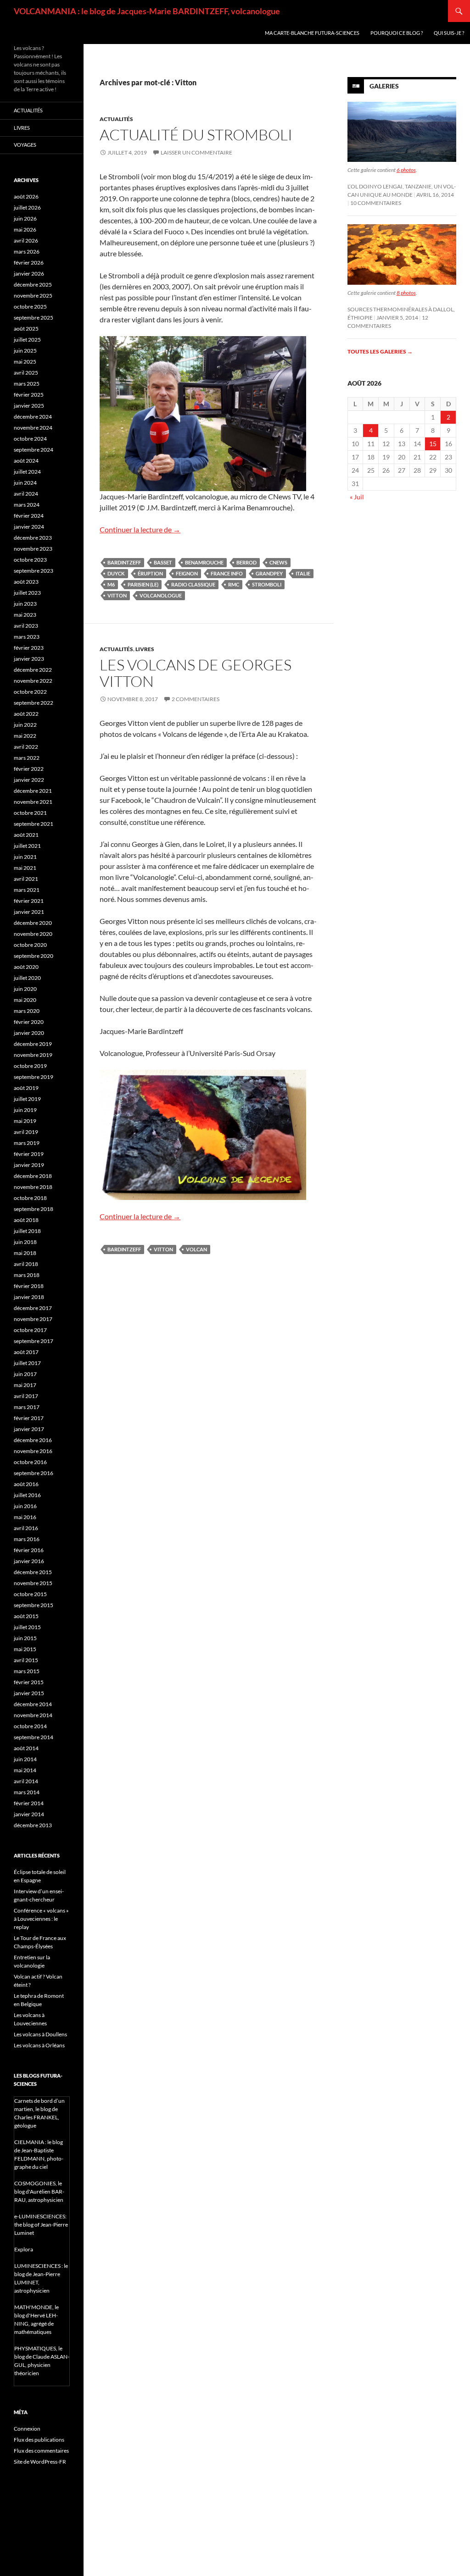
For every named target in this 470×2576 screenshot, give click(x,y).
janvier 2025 (29, 406)
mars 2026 (27, 252)
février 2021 (29, 901)
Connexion (27, 2429)
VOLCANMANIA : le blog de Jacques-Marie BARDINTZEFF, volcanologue (147, 11)
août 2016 (26, 1484)
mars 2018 (27, 1275)
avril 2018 (26, 1264)
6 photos (406, 170)
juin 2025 (25, 351)
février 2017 (29, 1418)
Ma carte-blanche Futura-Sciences (312, 33)
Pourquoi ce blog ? (397, 33)
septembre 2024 (34, 450)
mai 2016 (25, 1517)
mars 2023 (27, 637)
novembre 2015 (33, 1583)
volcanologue (161, 595)
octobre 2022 (30, 692)
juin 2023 (25, 604)
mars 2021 (27, 890)
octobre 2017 (30, 1330)
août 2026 (26, 196)
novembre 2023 (33, 549)
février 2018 (29, 1286)
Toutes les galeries (380, 351)
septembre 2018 (34, 1209)
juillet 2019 (27, 1099)
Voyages (25, 145)
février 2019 (29, 1154)
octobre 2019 (30, 1066)
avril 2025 (26, 373)
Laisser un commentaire (196, 152)
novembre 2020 (33, 934)
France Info (227, 573)
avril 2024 (26, 494)
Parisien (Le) (143, 584)
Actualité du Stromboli (196, 135)
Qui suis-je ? (449, 33)
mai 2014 (25, 1770)
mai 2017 (25, 1385)
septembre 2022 (34, 703)
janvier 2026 (29, 274)
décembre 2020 (33, 923)
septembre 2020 (34, 956)
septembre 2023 (34, 571)
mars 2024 (27, 505)
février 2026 (29, 263)
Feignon (187, 573)
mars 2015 (27, 1671)
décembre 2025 (33, 285)
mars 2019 (27, 1143)
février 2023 (29, 648)
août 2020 (26, 967)
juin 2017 (25, 1374)
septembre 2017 (34, 1341)
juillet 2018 (27, 1231)
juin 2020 (25, 989)
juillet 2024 (27, 472)
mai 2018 (25, 1253)
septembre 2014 (34, 1737)
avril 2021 (26, 879)
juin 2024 (25, 483)
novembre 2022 (33, 681)
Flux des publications (39, 2440)
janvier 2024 (29, 527)
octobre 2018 (30, 1198)
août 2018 (26, 1220)
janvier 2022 (29, 780)
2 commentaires (196, 699)
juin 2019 (25, 1110)
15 (433, 444)
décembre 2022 (33, 670)
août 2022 (26, 714)
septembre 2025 (34, 318)
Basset (163, 562)
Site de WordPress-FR (40, 2462)
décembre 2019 (33, 1044)
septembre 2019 (34, 1077)
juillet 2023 (27, 593)
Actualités (116, 119)
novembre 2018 (33, 1187)
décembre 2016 (33, 1440)
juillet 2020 (27, 978)
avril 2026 (26, 240)
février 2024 (29, 516)
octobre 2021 (30, 813)
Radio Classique (193, 584)
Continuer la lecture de (140, 529)
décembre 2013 (33, 1825)
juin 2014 (25, 1759)
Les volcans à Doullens (40, 2034)
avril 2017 (26, 1396)
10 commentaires (376, 203)
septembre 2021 (34, 824)
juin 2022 (25, 725)
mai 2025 (25, 362)
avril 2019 (26, 1132)
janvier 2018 (29, 1297)
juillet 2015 (27, 1627)
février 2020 (29, 1022)
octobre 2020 (30, 945)
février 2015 (29, 1682)
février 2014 (29, 1803)
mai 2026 (25, 229)
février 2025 (29, 395)
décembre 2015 (33, 1572)
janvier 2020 (29, 1033)
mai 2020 (25, 1000)
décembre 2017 (33, 1308)
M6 (111, 584)
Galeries (384, 86)
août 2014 (26, 1748)
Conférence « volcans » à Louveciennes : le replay (41, 1919)
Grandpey (269, 573)
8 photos (406, 293)
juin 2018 (25, 1242)
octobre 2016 (30, 1462)
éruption (150, 573)
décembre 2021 (33, 791)
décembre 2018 (33, 1176)
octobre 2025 (30, 307)
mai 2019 (25, 1121)
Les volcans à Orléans (39, 2045)
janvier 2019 (29, 1165)
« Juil (357, 497)
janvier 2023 (29, 659)
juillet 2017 (27, 1363)
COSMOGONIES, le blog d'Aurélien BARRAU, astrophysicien (39, 2192)
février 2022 (29, 769)
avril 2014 (26, 1781)
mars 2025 (27, 384)
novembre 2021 (33, 802)
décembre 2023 (33, 538)
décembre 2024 (33, 417)
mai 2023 (25, 615)
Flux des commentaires (41, 2451)
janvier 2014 (29, 1814)
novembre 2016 (33, 1451)
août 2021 (26, 835)
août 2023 (26, 582)
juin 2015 (25, 1638)
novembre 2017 (33, 1319)
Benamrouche (204, 562)
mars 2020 (27, 1011)
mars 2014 (27, 1792)
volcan (196, 1249)
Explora (24, 2249)
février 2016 (29, 1550)
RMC (234, 584)
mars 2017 (27, 1407)
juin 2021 (25, 857)
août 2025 (26, 329)
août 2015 (26, 1616)
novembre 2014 (33, 1715)
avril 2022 (26, 747)
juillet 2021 (27, 846)
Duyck (116, 573)
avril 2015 (26, 1660)
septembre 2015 (34, 1605)
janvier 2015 (29, 1693)
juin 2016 (25, 1506)
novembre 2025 (33, 296)
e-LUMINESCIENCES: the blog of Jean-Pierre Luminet (41, 2225)
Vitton (117, 595)
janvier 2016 (29, 1561)
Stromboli (267, 584)
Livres (145, 649)
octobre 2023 (30, 560)
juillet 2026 (27, 207)
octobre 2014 (30, 1726)
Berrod (246, 562)
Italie (303, 573)
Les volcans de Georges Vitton (196, 673)
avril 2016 (26, 1528)
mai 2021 (25, 868)
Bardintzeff (124, 562)
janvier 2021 (29, 912)
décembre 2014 (33, 1704)
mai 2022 (25, 736)
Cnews (278, 562)
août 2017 (26, 1352)
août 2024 (26, 461)
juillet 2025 (27, 340)
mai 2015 (25, 1649)
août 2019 (26, 1088)
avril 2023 (26, 626)
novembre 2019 (33, 1055)
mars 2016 (27, 1539)
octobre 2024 (30, 439)
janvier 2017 (29, 1429)
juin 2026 (25, 218)
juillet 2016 (27, 1495)
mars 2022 (27, 758)
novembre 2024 (33, 428)
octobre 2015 (30, 1594)
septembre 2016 (34, 1473)
